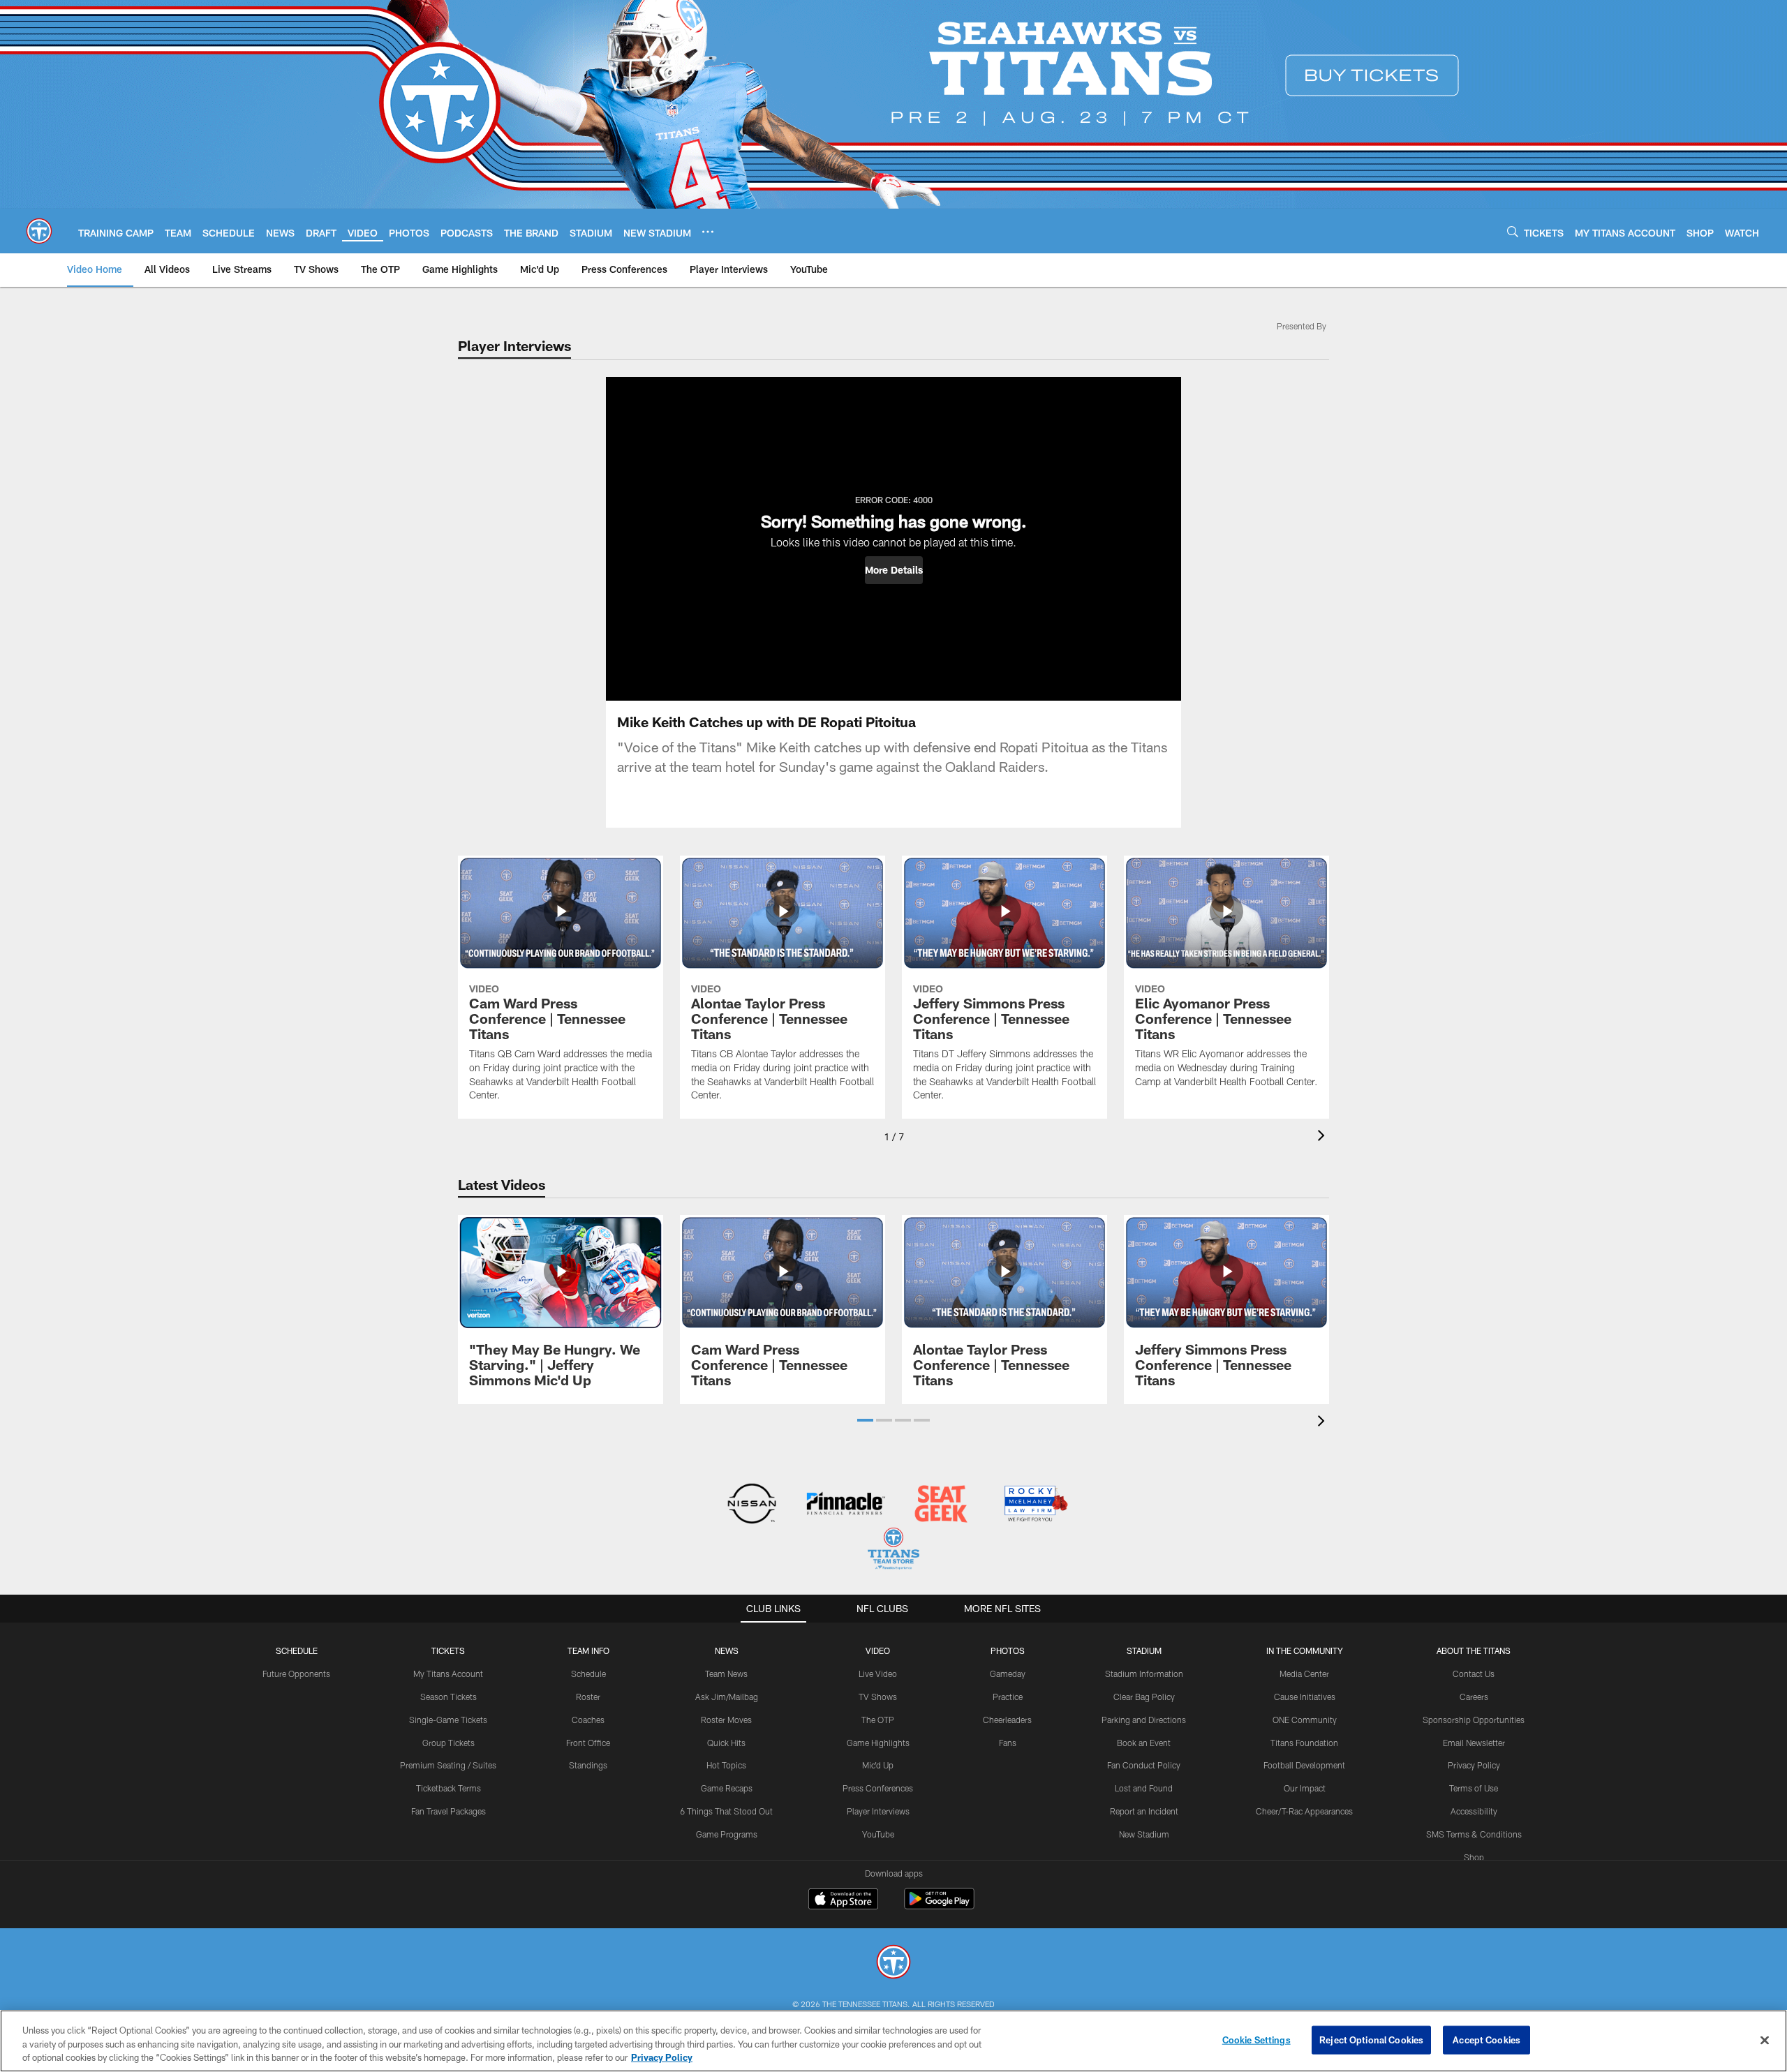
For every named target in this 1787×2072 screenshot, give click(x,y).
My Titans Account (448, 1674)
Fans (1008, 1743)
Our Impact (1305, 1788)
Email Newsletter (1474, 1743)
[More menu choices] (708, 232)
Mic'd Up (878, 1765)
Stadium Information (1144, 1674)
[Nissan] (751, 1505)
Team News (726, 1674)
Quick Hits (726, 1743)
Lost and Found (1144, 1788)
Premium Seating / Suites (448, 1765)
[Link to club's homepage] (39, 231)
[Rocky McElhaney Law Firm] (1035, 1505)
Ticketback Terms (448, 1788)
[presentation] (1323, 1137)
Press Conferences (878, 1788)
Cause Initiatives (1305, 1697)
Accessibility (1474, 1811)
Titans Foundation (1304, 1743)
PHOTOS (1008, 1650)
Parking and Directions (1144, 1720)
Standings (588, 1765)
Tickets (448, 1650)
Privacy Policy (1474, 1765)
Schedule (297, 1650)
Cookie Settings (1256, 2039)
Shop (1474, 1857)
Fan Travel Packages (448, 1811)
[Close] (1765, 2040)
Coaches (588, 1720)
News (727, 1650)
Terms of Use (1474, 1788)
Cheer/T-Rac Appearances (1304, 1811)
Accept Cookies (1486, 2039)
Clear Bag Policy (1144, 1697)
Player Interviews (878, 1811)
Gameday (1008, 1674)
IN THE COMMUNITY (1305, 1650)
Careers (1474, 1697)
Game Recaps (727, 1788)
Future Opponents (296, 1674)
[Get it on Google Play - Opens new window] (939, 1906)
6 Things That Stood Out (726, 1811)
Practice (1008, 1697)
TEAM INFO (588, 1650)
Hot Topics (726, 1765)
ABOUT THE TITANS (1474, 1650)
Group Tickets (448, 1743)
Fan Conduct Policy (1144, 1765)
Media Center (1304, 1674)
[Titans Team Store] (893, 1550)
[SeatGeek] (941, 1505)
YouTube (878, 1834)
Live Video (878, 1674)
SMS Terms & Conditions (1474, 1834)
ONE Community (1305, 1720)
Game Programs (727, 1834)
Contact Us (1474, 1674)
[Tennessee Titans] (893, 1963)
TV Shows (878, 1697)
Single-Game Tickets (448, 1720)
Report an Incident (1144, 1811)
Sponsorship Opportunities (1474, 1720)
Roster (588, 1697)
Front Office (588, 1743)
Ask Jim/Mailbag (727, 1697)
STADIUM (1144, 1650)
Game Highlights (878, 1743)
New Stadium (1144, 1834)
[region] (893, 2041)
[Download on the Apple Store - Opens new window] (843, 1900)
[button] (894, 570)
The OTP (878, 1720)
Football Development (1304, 1765)
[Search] (1513, 231)
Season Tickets (448, 1697)
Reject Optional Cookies (1371, 2039)
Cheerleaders (1007, 1720)
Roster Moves (726, 1720)
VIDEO (878, 1650)
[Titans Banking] (846, 1505)
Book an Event (1144, 1743)
